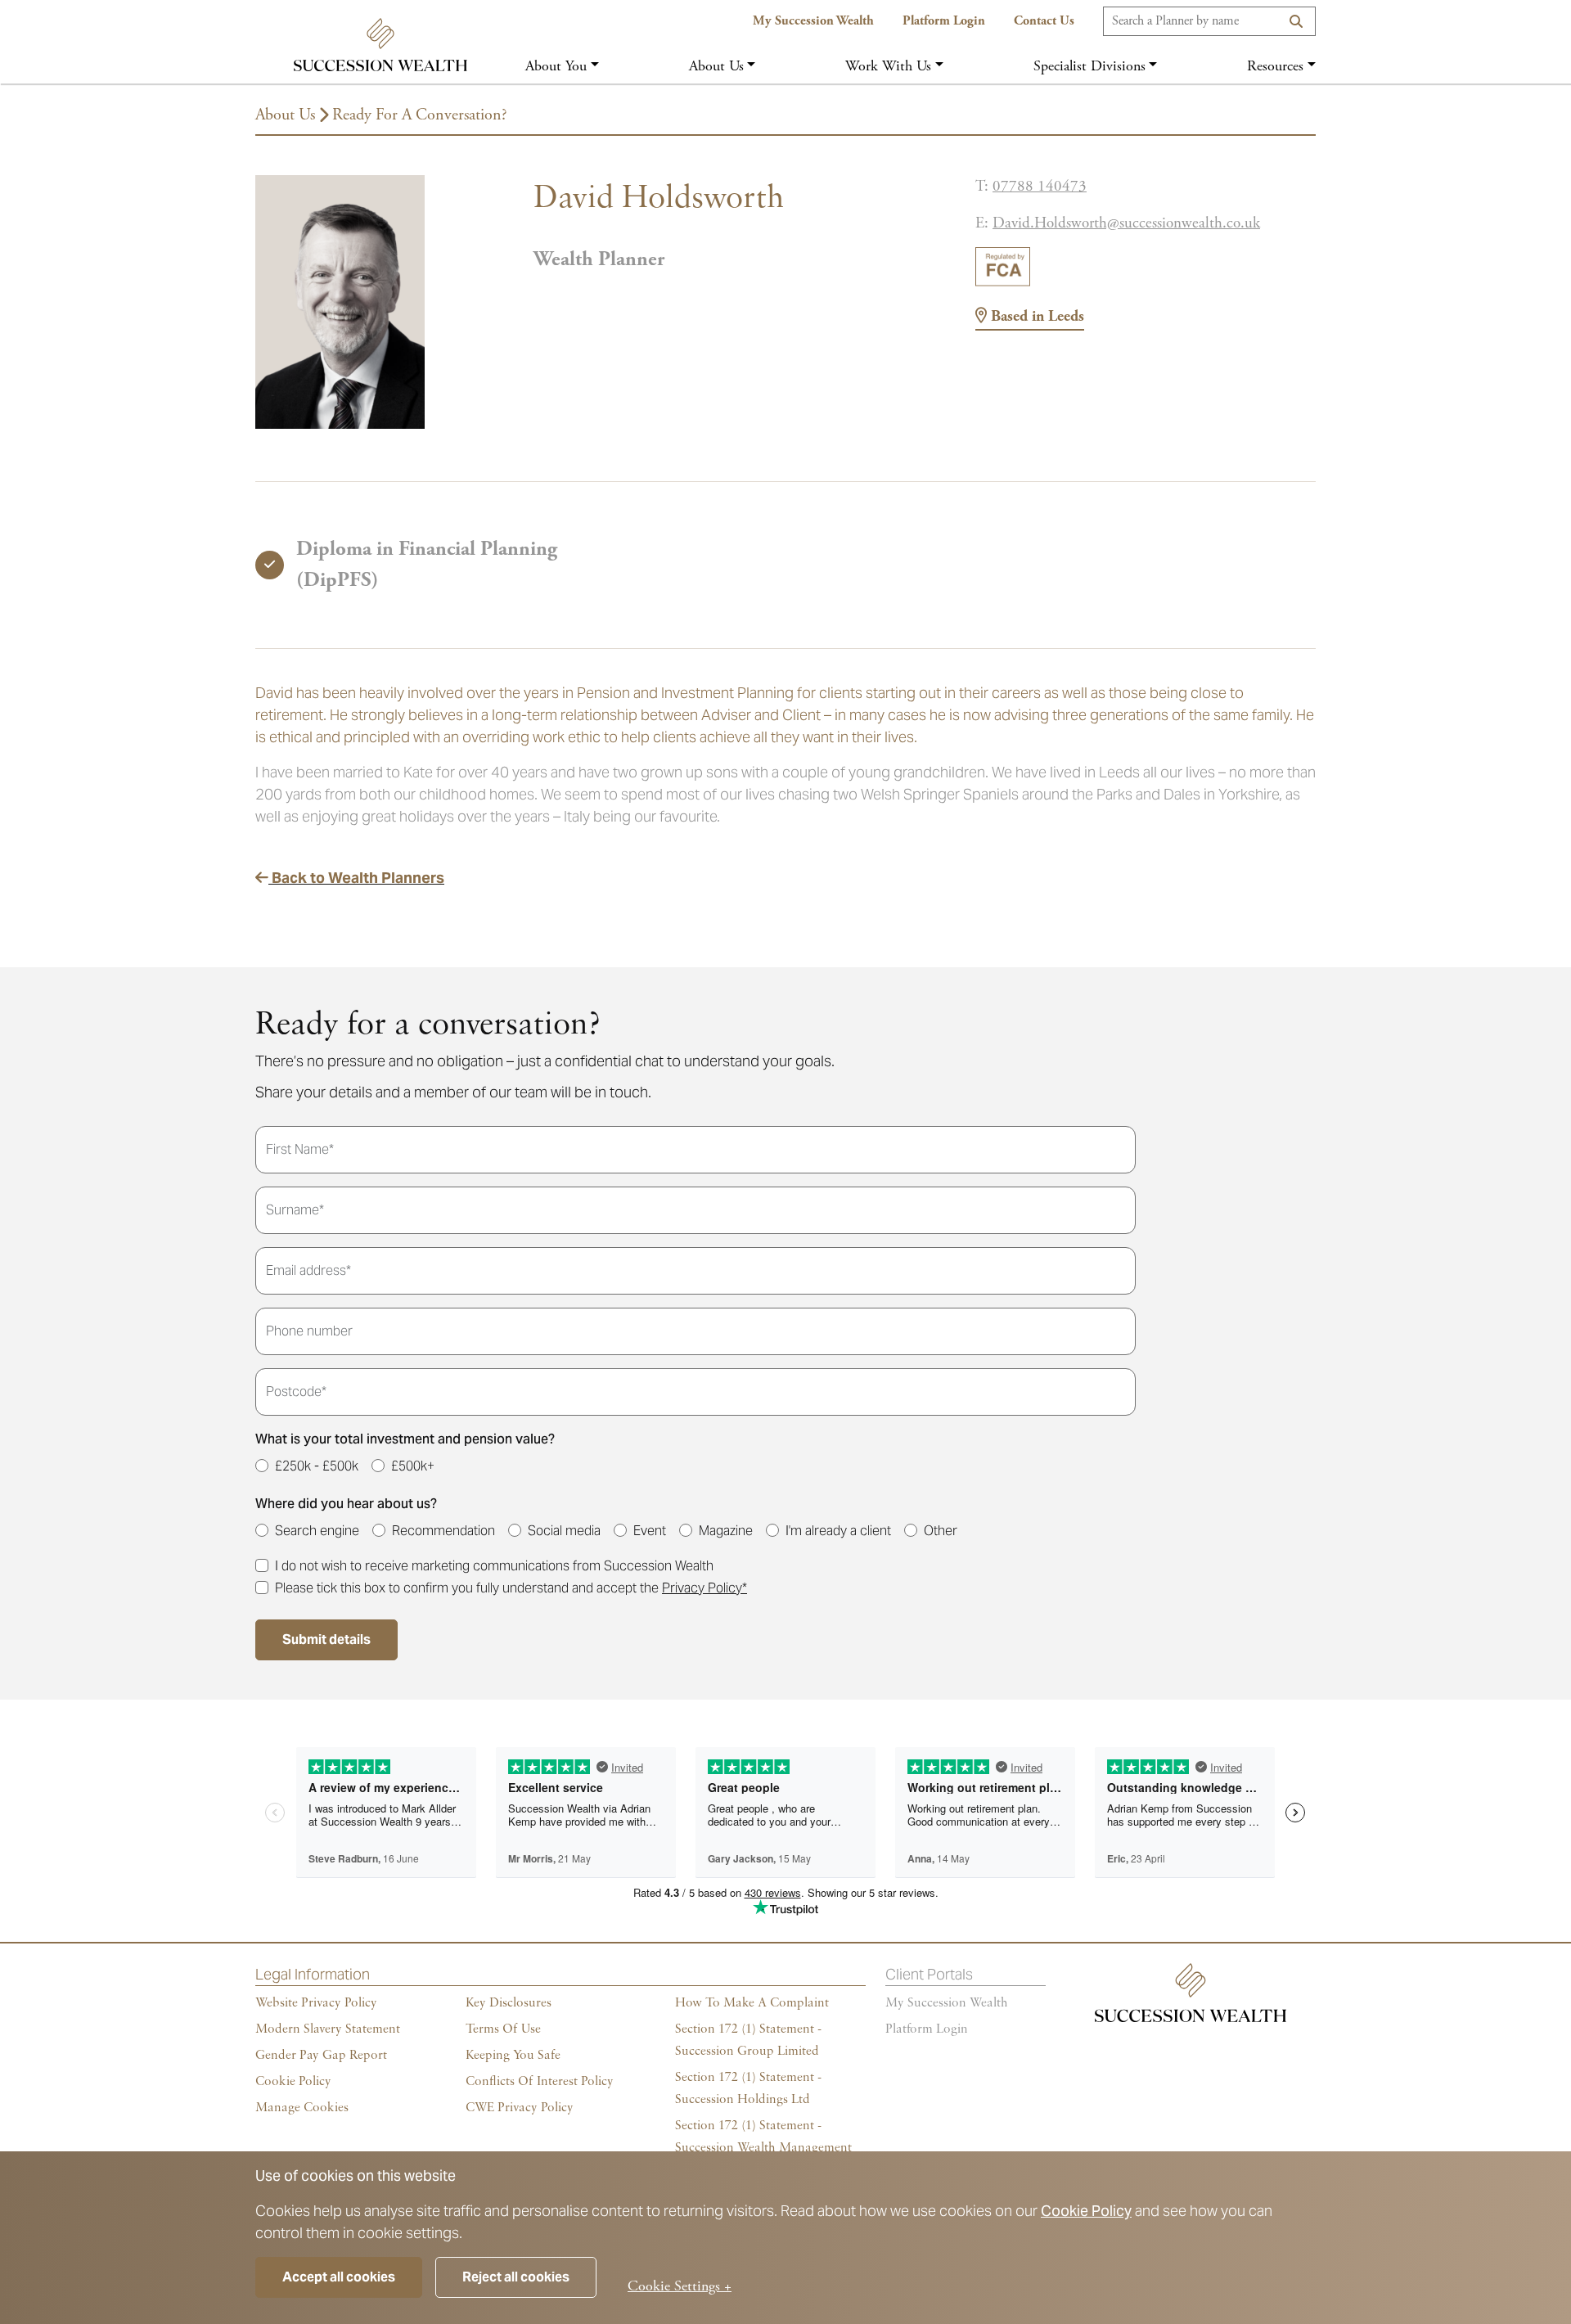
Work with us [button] (888, 66)
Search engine (317, 1531)
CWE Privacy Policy (520, 2108)
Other (941, 1531)
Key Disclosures (509, 2003)
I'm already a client (838, 1531)
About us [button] (716, 66)
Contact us (1044, 21)
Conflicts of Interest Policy (540, 2082)
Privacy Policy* (704, 1588)
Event (650, 1531)
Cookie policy (293, 2082)
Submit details (326, 1639)
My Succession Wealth (813, 21)
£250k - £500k (317, 1466)
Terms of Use (503, 2029)
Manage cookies (302, 2108)
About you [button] (556, 66)
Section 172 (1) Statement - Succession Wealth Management (763, 2137)
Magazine (726, 1531)
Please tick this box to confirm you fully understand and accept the (511, 1588)
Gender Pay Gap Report (321, 2056)
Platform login (927, 2029)
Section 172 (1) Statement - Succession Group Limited (748, 2040)
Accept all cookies (339, 2277)
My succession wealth (947, 2003)
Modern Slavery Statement (328, 2029)
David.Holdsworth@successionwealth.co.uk (1126, 223)
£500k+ (413, 1466)
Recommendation (443, 1531)
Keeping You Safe (513, 2056)
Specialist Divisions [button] (1089, 66)
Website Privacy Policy (316, 2003)
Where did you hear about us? (346, 1504)
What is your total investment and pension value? (405, 1439)
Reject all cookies (516, 2277)
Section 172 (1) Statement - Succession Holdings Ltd (748, 2089)
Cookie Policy (1086, 2211)
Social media (564, 1531)
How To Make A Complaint (752, 2003)
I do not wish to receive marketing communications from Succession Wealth (494, 1566)
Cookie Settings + (680, 2286)
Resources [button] (1275, 66)
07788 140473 (1040, 187)
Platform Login (944, 21)
